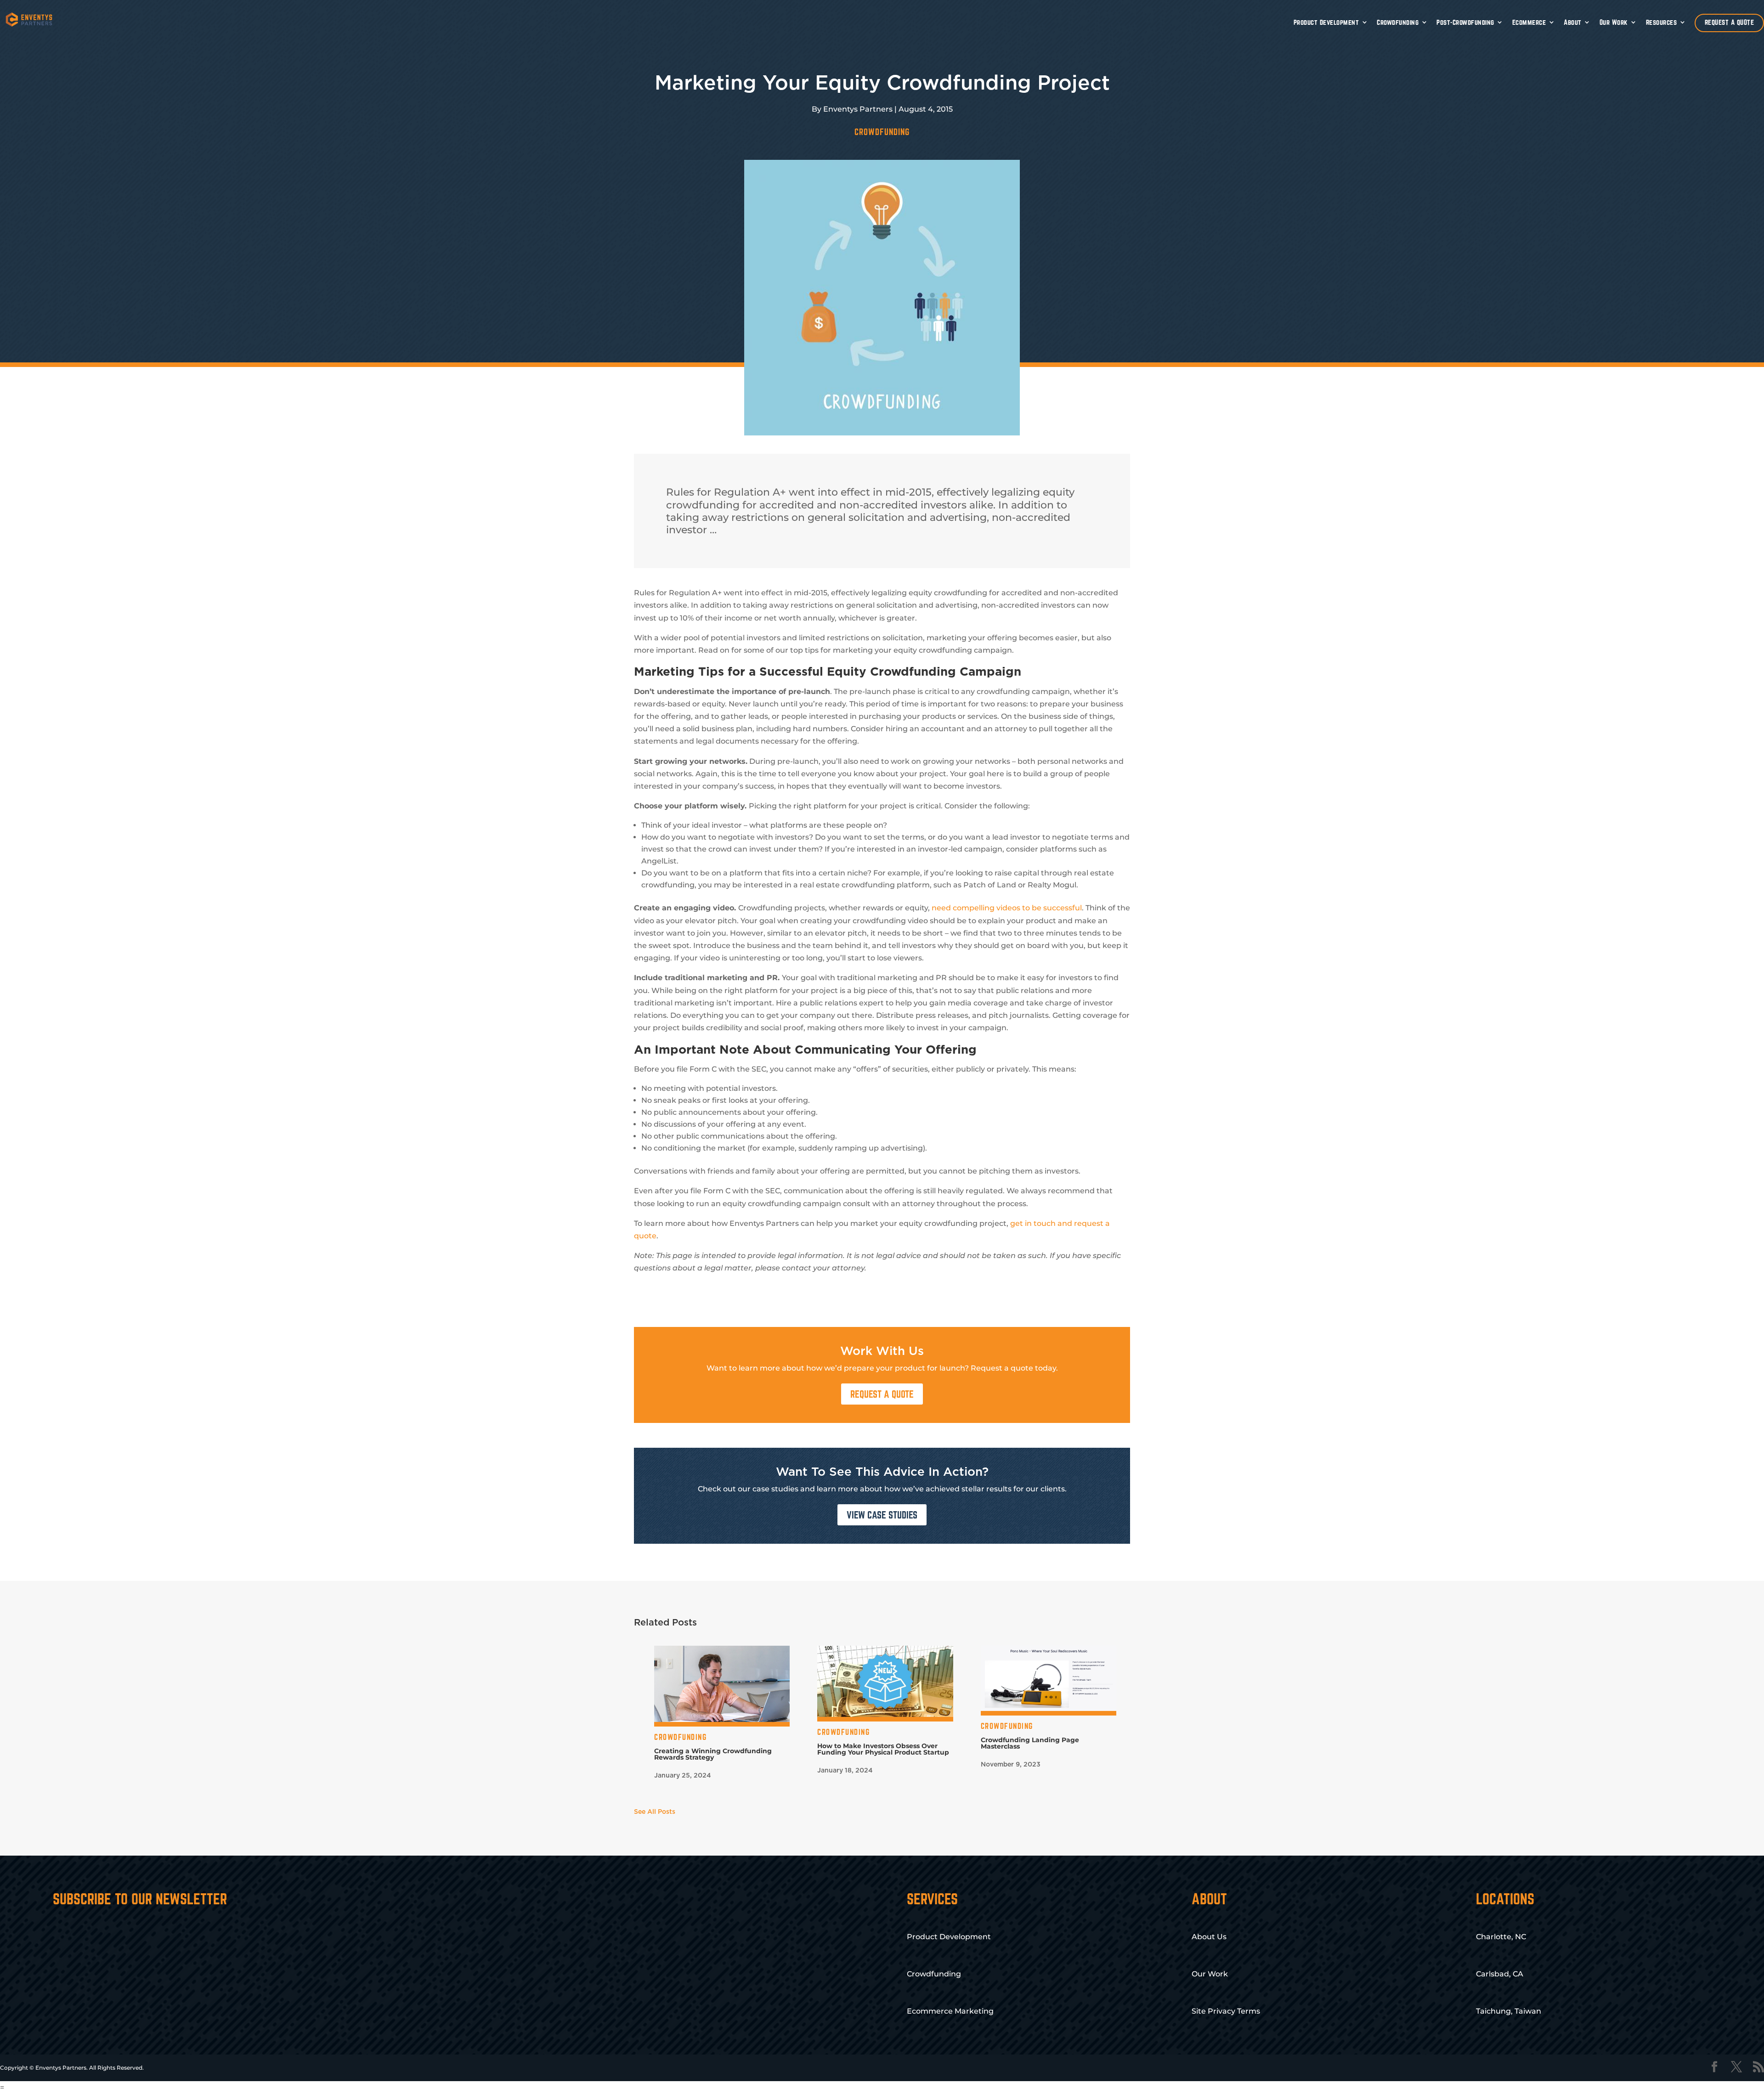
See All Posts (655, 1812)
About (1573, 22)
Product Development (1326, 22)
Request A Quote (882, 1394)
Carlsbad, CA (1500, 1974)
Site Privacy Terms (1226, 2011)
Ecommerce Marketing (950, 2011)
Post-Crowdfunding (1465, 22)
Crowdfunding (1398, 22)
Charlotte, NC (1501, 1937)
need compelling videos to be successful (1007, 908)
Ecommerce (1529, 22)
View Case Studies (882, 1515)
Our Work (1614, 22)
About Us (1209, 1937)
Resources (1662, 22)
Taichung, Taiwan (1509, 2011)
